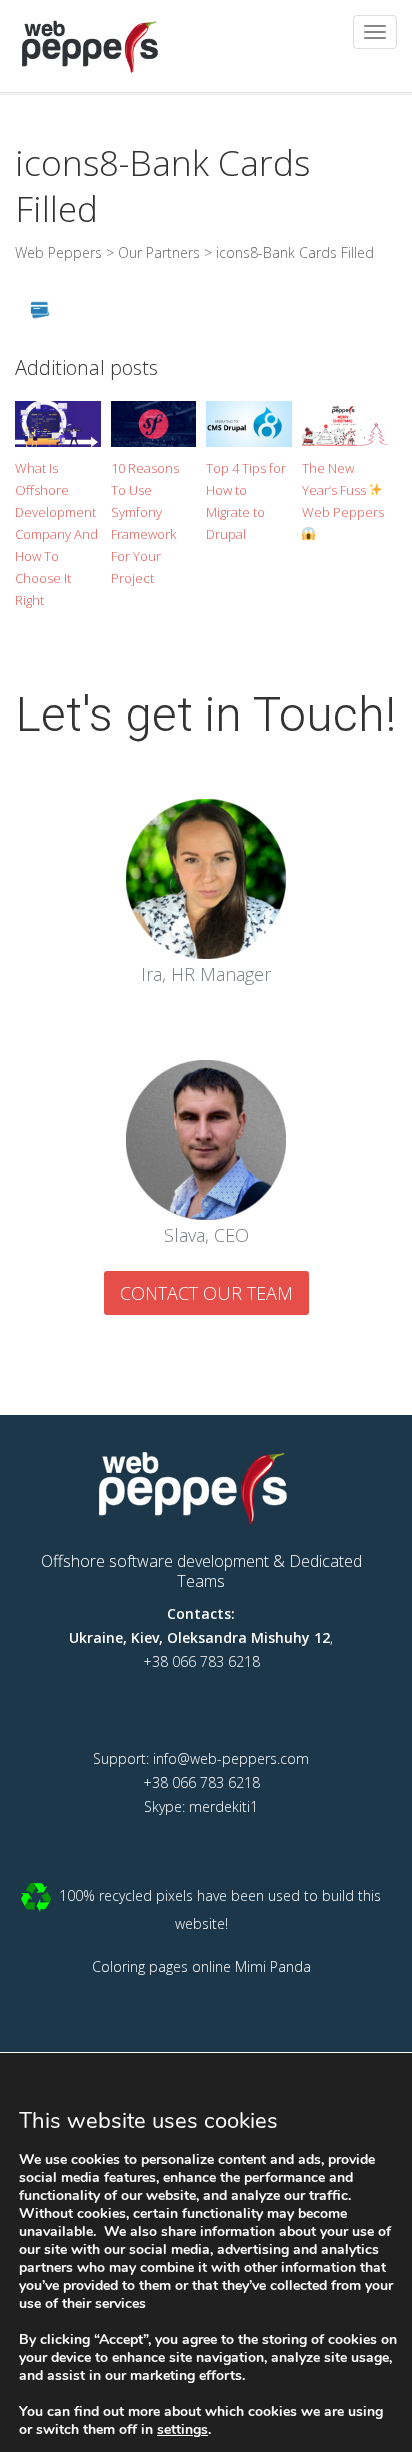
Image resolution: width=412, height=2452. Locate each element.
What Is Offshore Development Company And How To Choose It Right (56, 534)
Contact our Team (206, 1293)
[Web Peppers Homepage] (201, 1485)
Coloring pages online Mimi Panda (201, 1966)
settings (182, 2430)
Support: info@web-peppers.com (201, 1758)
